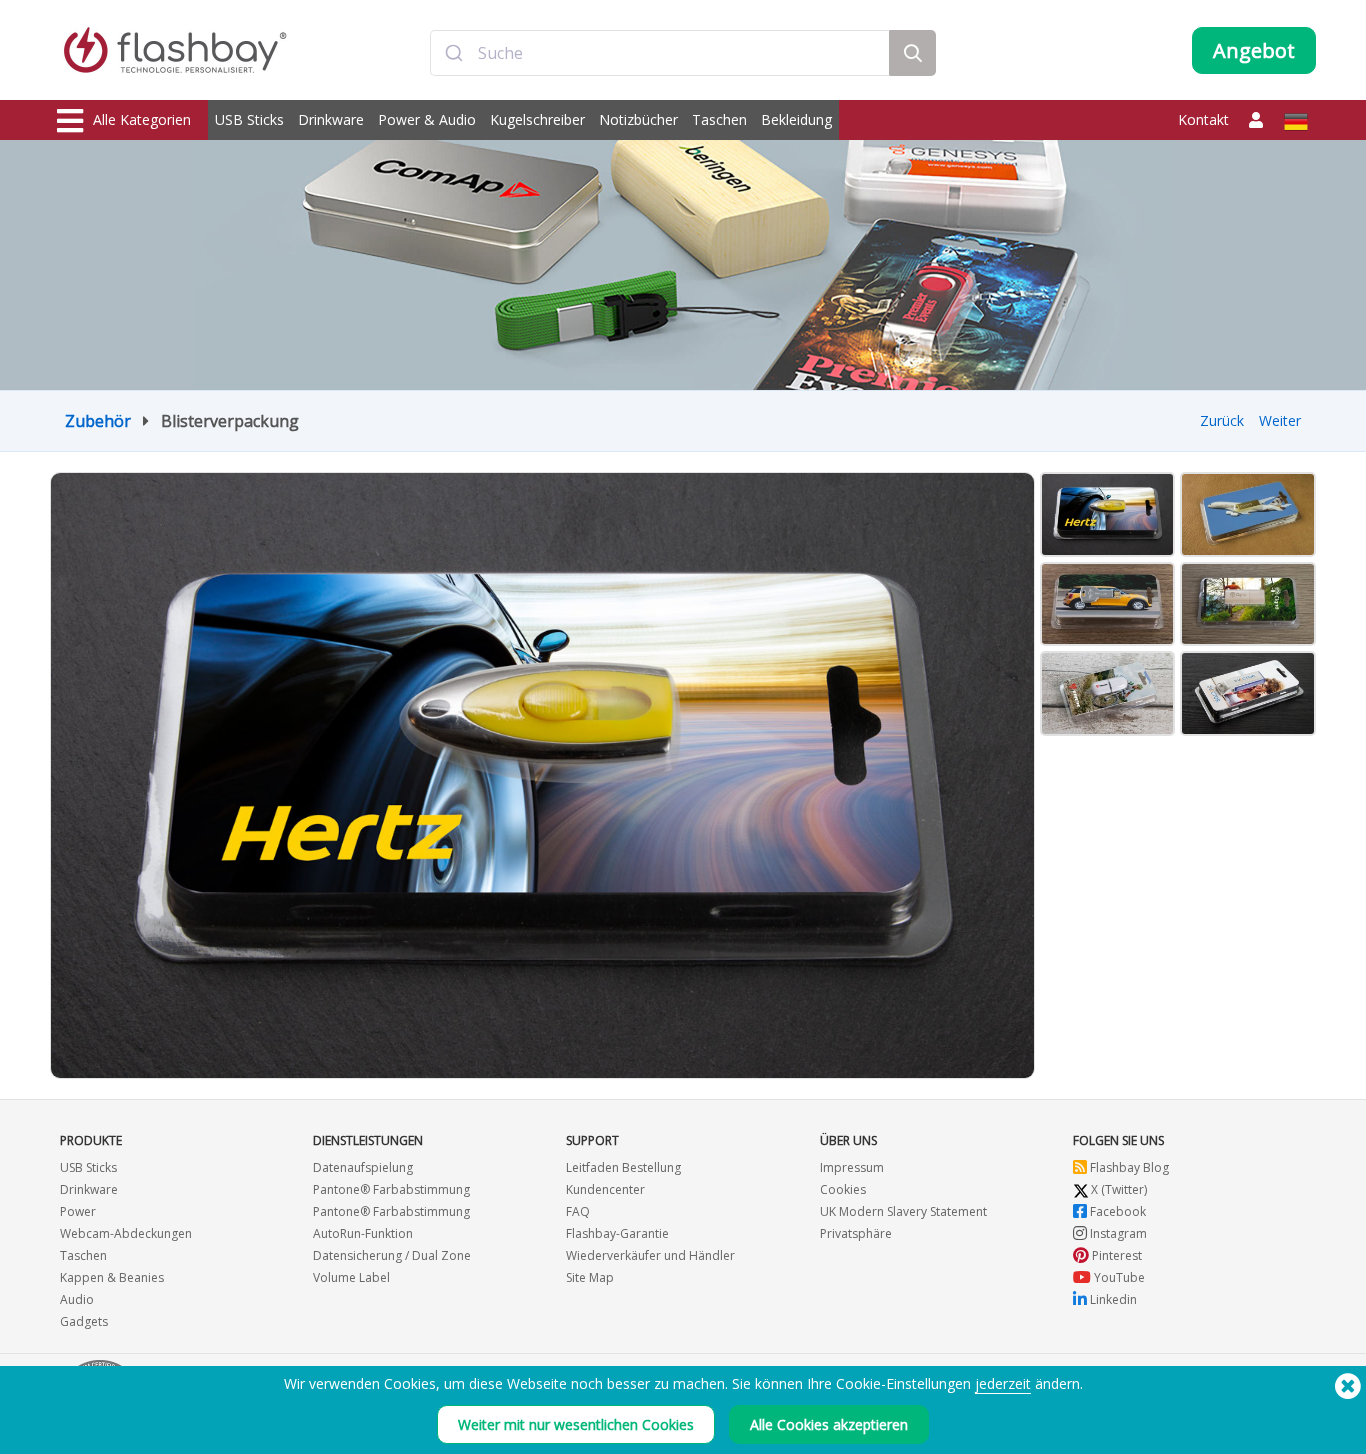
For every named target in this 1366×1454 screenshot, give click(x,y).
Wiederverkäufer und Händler (650, 1255)
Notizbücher (638, 119)
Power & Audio (427, 119)
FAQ (578, 1211)
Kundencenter (605, 1189)
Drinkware (331, 119)
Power (78, 1211)
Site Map (590, 1277)
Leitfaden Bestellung (623, 1167)
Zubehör (98, 421)
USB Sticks (249, 119)
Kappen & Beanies (112, 1277)
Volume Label (351, 1277)
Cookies (843, 1189)
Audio (77, 1299)
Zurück (1222, 420)
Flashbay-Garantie (617, 1233)
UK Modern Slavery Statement (903, 1211)
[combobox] (660, 53)
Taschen (719, 119)
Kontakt (1203, 119)
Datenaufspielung (363, 1167)
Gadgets (84, 1321)
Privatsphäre (856, 1233)
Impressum (852, 1167)
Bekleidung (796, 119)
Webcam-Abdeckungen (126, 1233)
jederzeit (1003, 1383)
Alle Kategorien (142, 119)
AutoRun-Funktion (363, 1233)
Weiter (1280, 420)
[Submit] (454, 53)
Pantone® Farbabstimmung (391, 1189)
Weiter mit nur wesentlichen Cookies (576, 1424)
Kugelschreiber (537, 119)
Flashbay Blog (1128, 1167)
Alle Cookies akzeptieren (829, 1424)
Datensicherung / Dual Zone (392, 1255)
